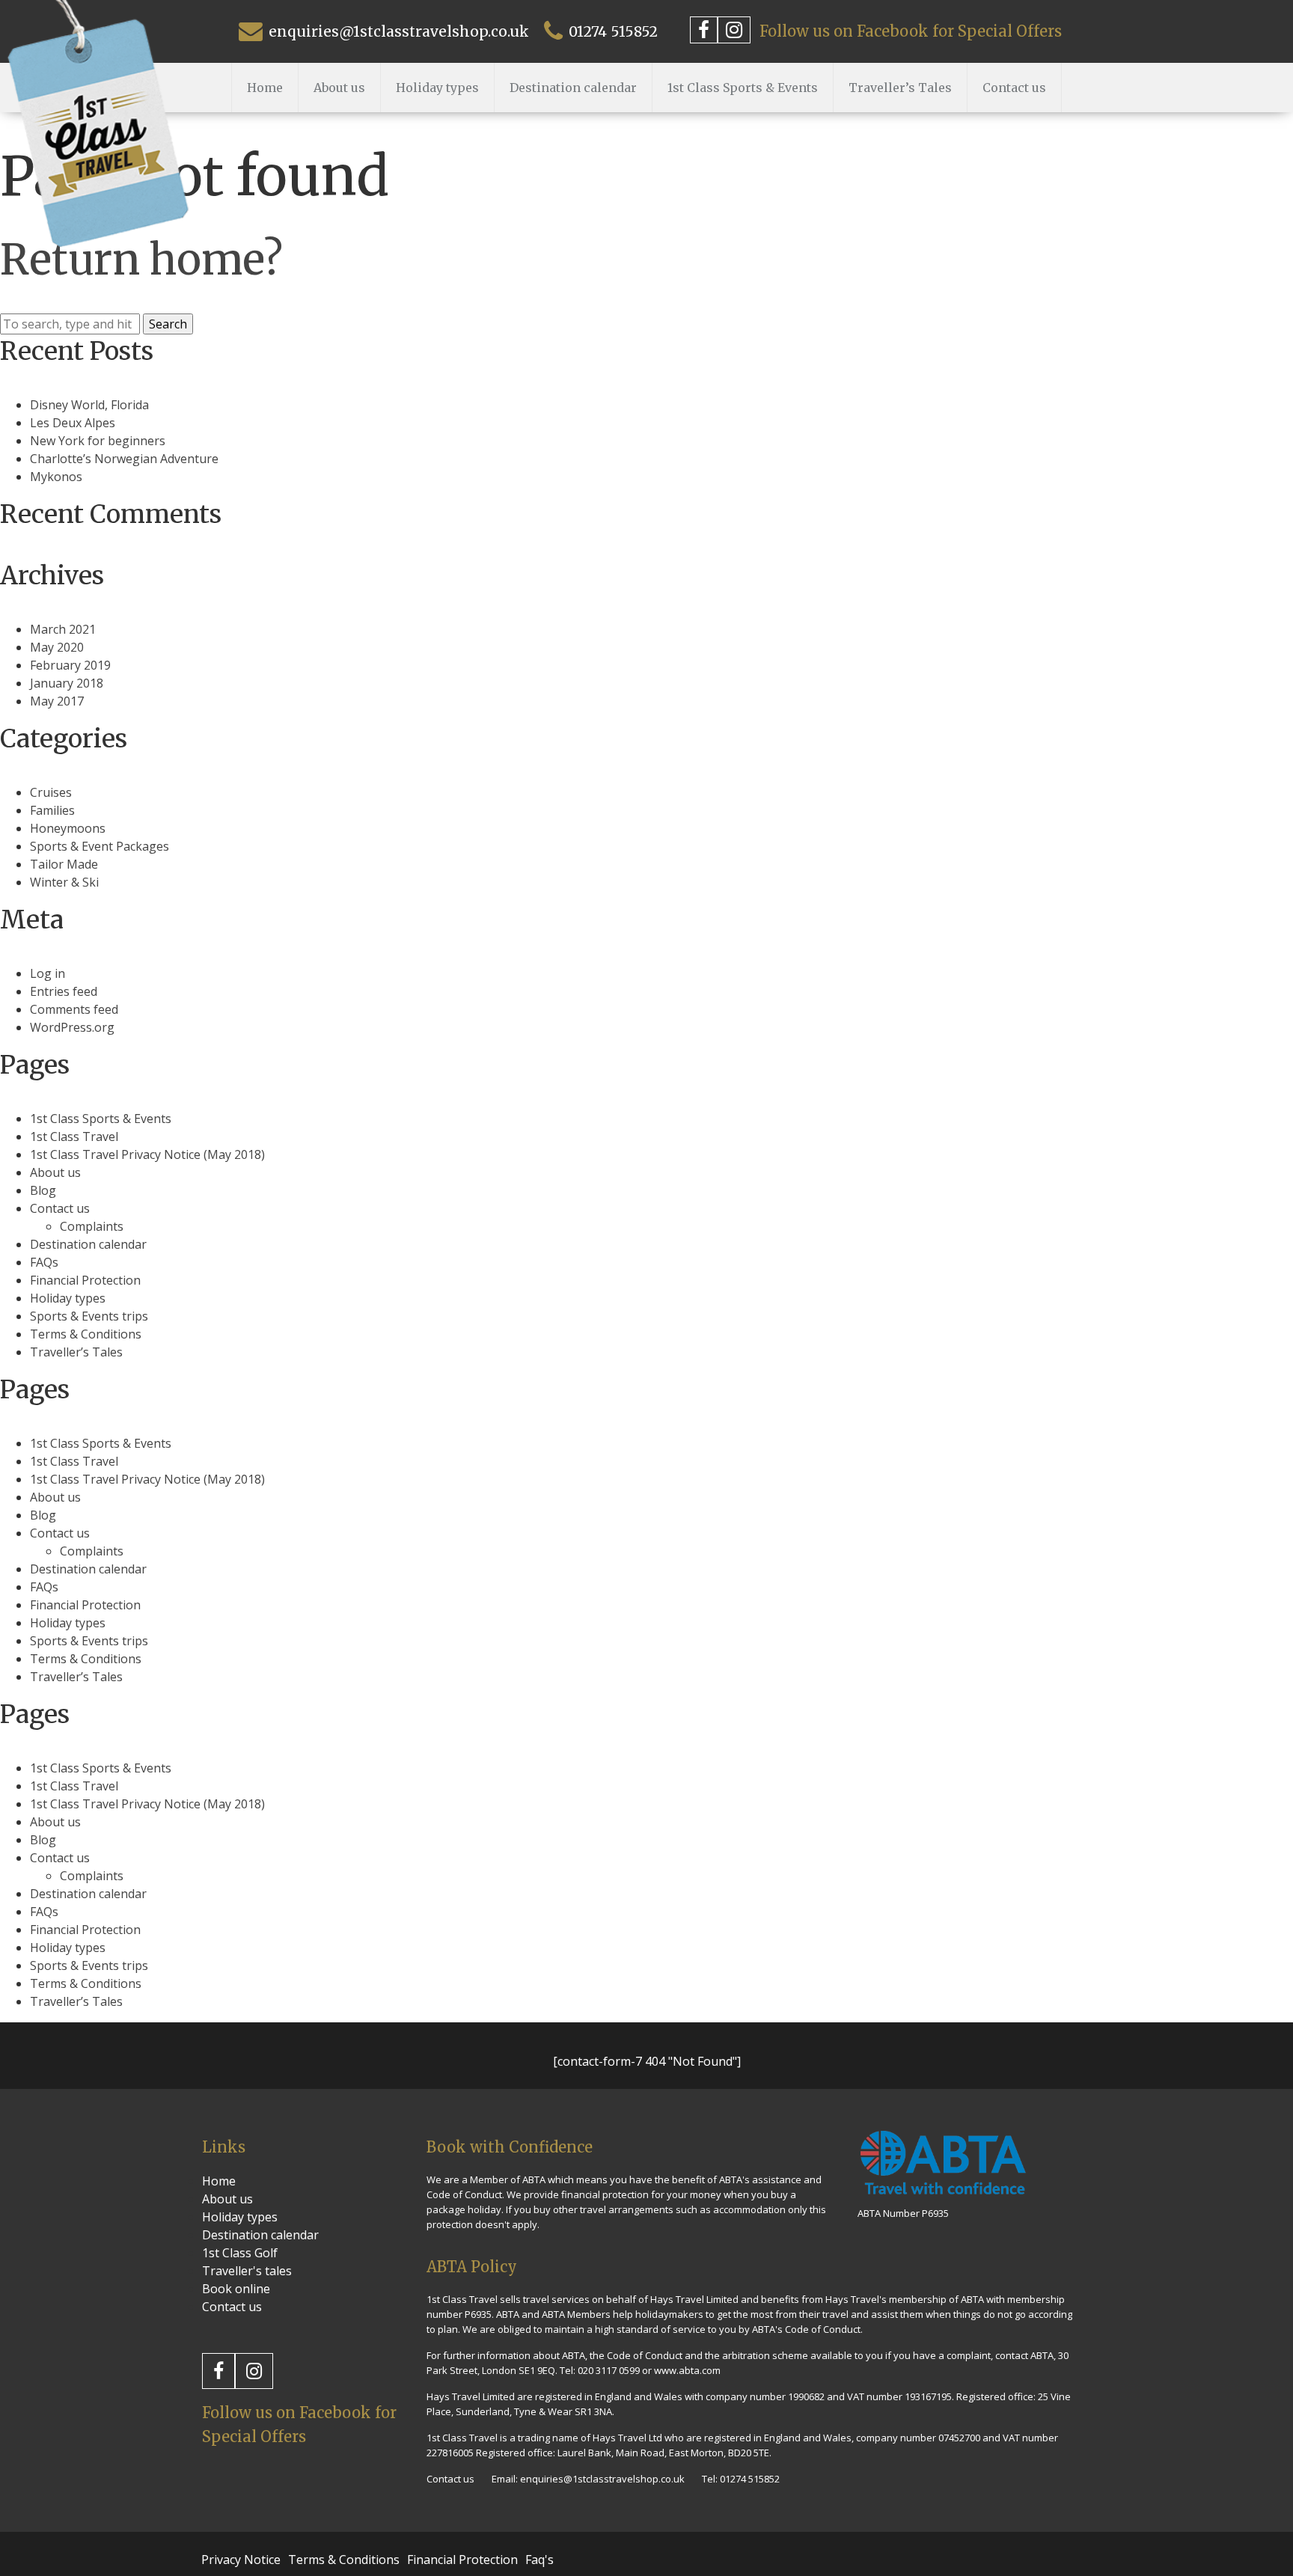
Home (265, 88)
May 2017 (57, 701)
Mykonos (56, 477)
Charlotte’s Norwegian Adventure (124, 459)
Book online (236, 2289)
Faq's (539, 2560)
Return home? (141, 260)
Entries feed (64, 991)
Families (52, 810)
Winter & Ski (64, 882)
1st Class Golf (240, 2253)
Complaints (92, 1226)
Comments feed (74, 1009)
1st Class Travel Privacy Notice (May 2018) (147, 1154)
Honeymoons (68, 828)
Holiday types (437, 88)
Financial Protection (85, 1280)
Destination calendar (573, 88)
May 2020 (57, 647)
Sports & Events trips (89, 1316)
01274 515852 (611, 31)
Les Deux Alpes (73, 423)
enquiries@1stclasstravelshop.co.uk (397, 31)
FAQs (44, 1262)
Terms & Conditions (86, 1334)
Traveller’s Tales (900, 88)
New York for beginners (98, 441)
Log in (48, 973)
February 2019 (70, 665)
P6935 (478, 2314)
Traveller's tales (247, 2271)
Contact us (1014, 88)
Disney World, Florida (89, 405)
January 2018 (67, 683)
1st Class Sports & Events (743, 88)
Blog (43, 1190)
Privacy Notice (241, 2560)
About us (339, 88)
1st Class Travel (74, 1136)
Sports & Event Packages (100, 846)
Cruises (51, 792)
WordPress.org (72, 1027)
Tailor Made (64, 864)
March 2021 (63, 629)
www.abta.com (687, 2370)
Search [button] (168, 324)
